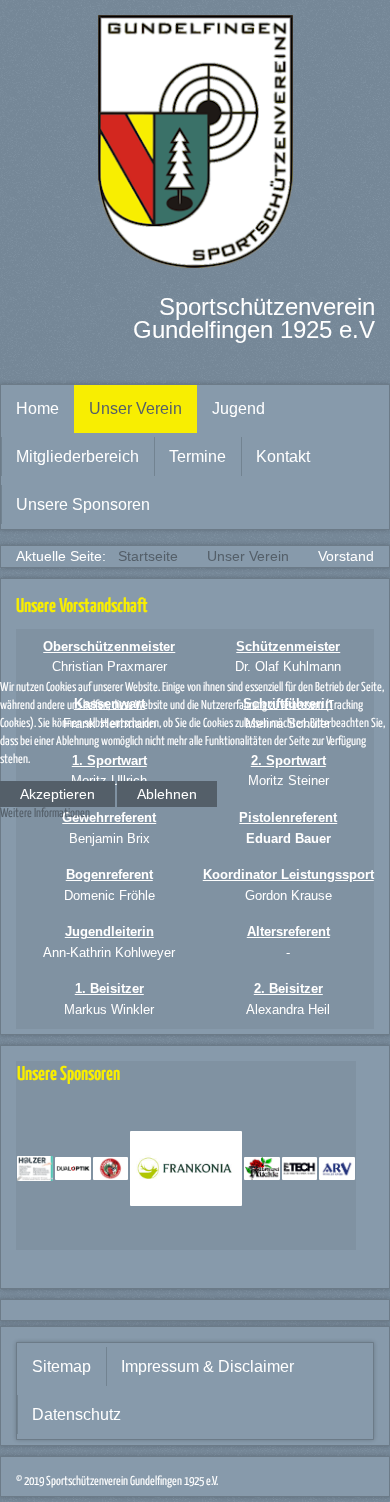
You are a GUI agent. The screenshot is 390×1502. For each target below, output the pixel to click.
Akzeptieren (57, 794)
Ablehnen (167, 794)
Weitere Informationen (45, 813)
